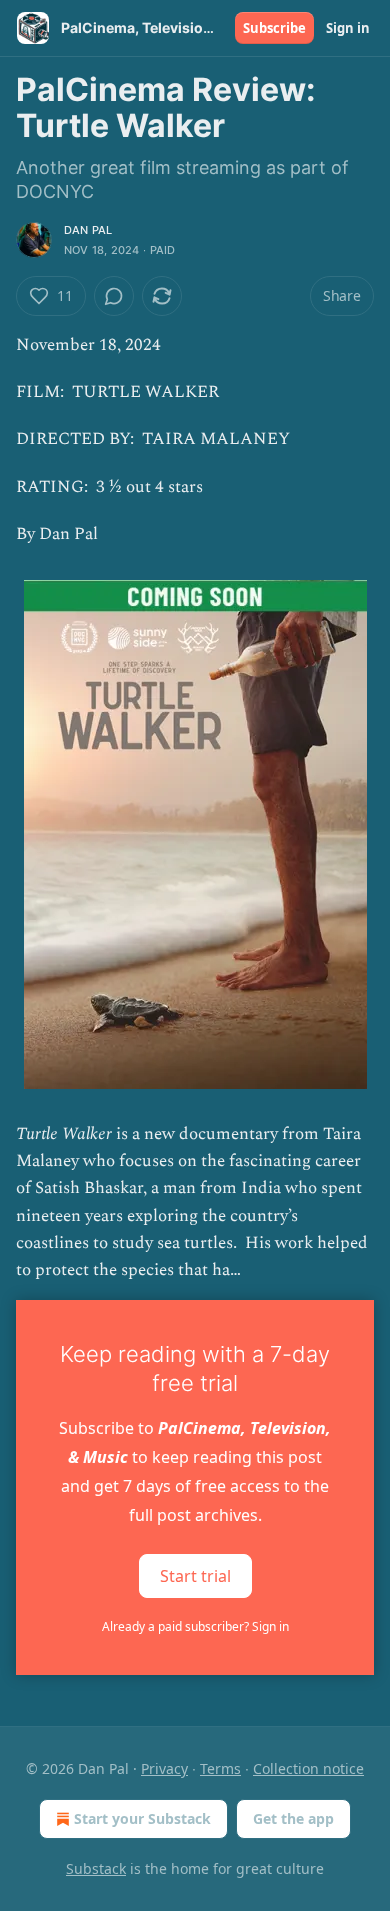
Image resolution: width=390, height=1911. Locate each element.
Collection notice (308, 1768)
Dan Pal (88, 230)
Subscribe (274, 28)
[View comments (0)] (114, 296)
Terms (220, 1768)
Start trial (195, 1576)
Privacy (164, 1768)
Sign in (348, 28)
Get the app (293, 1818)
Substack (96, 1868)
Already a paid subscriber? (195, 1626)
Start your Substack (142, 1818)
